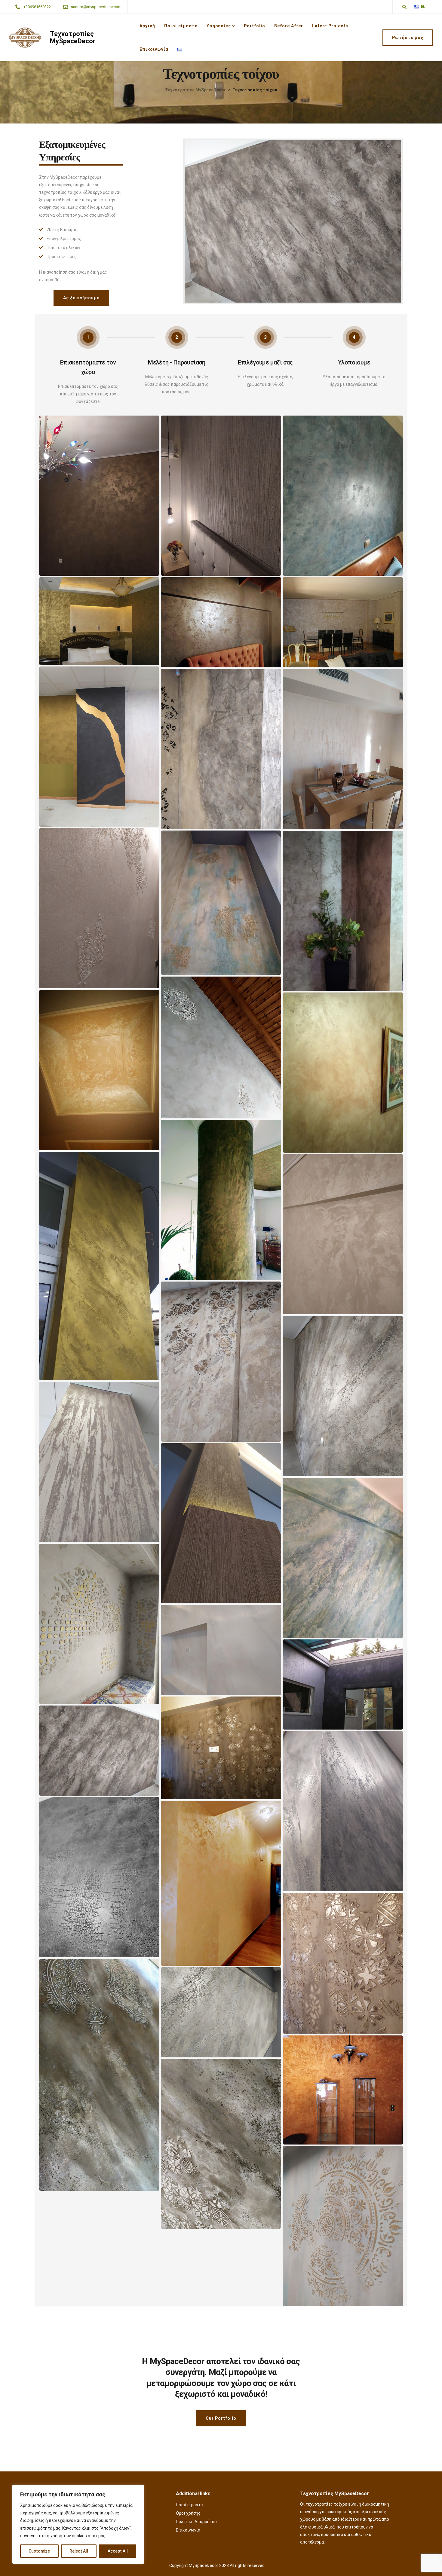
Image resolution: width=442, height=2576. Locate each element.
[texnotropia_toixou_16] (343, 1963)
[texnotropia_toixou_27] (221, 1362)
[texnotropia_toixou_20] (221, 1748)
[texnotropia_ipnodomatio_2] (99, 496)
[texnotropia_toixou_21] (221, 1650)
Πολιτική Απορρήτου (196, 2522)
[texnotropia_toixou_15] (99, 2075)
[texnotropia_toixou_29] (343, 1684)
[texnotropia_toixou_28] (343, 1234)
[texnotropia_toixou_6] (221, 1047)
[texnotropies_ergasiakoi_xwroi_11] (99, 747)
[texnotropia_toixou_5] (221, 1200)
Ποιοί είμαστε (181, 26)
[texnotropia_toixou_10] (221, 903)
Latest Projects (330, 26)
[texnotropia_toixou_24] (221, 1523)
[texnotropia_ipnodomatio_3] (343, 496)
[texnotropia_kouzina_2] (343, 749)
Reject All (79, 2551)
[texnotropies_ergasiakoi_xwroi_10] (221, 749)
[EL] (416, 7)
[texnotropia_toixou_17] (221, 1883)
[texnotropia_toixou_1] (343, 1073)
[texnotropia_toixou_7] (343, 911)
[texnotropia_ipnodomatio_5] (221, 622)
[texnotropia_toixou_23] (343, 1558)
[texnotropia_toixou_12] (343, 2226)
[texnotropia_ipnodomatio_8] (221, 496)
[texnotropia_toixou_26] (343, 1396)
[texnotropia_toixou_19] (343, 1811)
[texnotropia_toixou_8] (343, 2090)
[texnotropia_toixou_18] (99, 1877)
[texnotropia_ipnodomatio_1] (99, 621)
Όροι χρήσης (188, 2513)
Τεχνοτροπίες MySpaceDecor (73, 38)
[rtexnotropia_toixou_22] (99, 1624)
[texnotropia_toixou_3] (99, 1266)
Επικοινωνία (154, 49)
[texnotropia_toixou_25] (99, 1462)
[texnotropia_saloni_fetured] (343, 622)
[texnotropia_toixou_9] (221, 2012)
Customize (39, 2551)
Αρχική (147, 26)
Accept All (118, 2551)
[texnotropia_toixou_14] (221, 2144)
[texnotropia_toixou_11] (99, 908)
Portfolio (255, 26)
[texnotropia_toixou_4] (99, 1070)
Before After (289, 26)
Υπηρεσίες (219, 26)
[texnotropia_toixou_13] (99, 1751)
